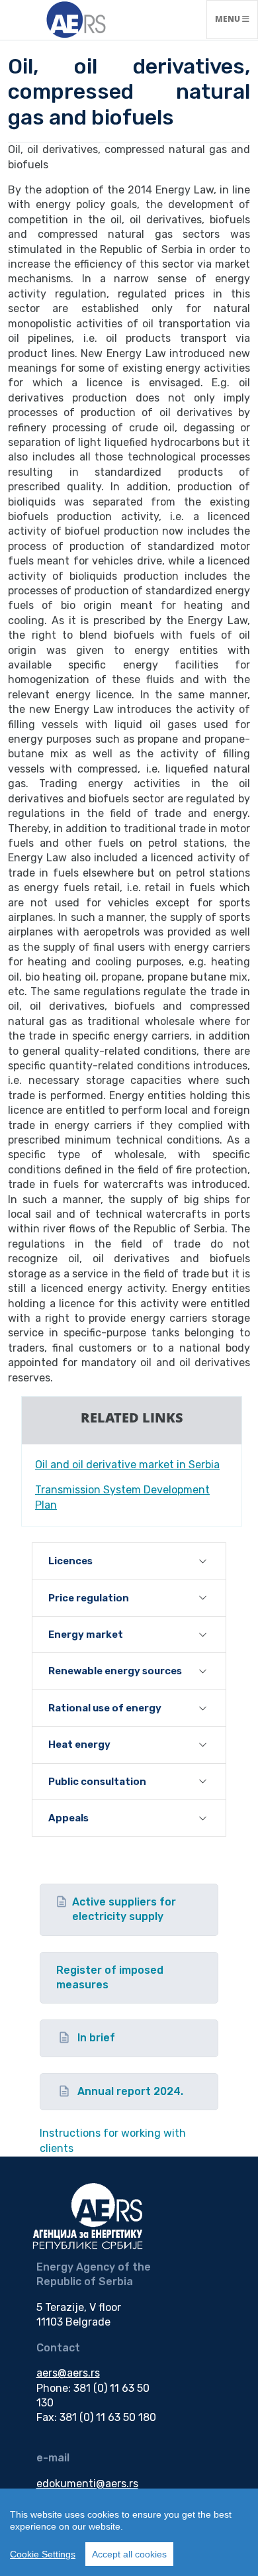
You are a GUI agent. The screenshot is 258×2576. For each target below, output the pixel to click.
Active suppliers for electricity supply (124, 1909)
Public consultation (97, 1782)
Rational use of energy (105, 1708)
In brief (96, 2038)
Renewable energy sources (115, 1671)
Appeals (68, 1818)
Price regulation (89, 1598)
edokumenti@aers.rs (87, 2484)
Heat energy (79, 1744)
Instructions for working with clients (113, 2140)
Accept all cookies (129, 2554)
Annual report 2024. (130, 2091)
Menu (236, 19)
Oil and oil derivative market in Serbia (127, 1465)
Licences (70, 1561)
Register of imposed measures (110, 1977)
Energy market (86, 1635)
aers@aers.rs (68, 2373)
